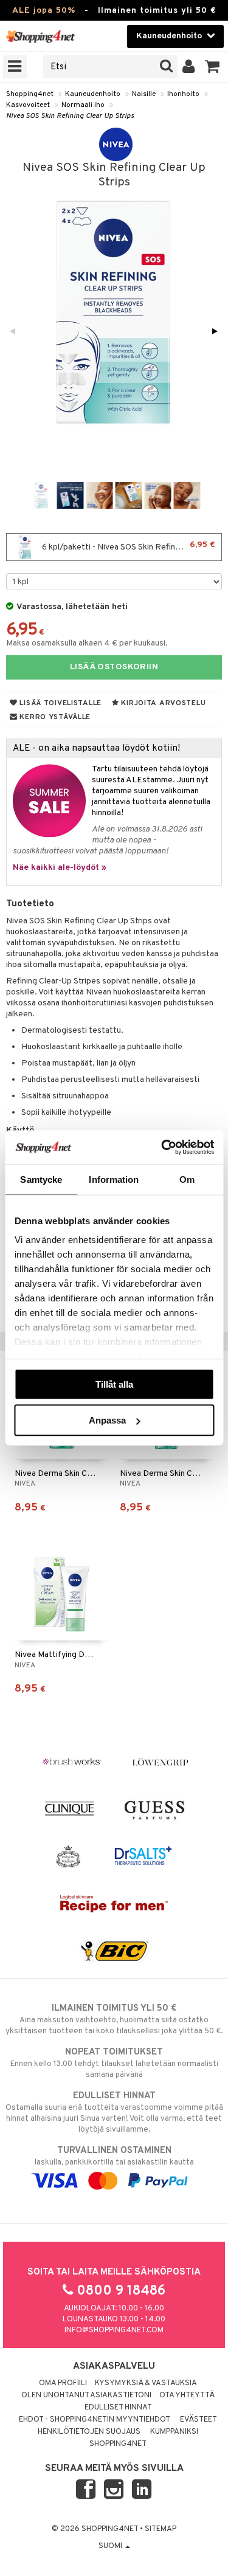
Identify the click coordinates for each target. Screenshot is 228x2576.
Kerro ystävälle (54, 717)
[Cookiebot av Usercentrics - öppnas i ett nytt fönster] (162, 1148)
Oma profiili (63, 2383)
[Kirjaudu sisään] (189, 67)
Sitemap (161, 2529)
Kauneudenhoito (93, 94)
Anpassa (107, 1420)
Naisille (144, 94)
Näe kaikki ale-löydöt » (60, 868)
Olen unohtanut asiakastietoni (86, 2395)
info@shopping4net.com (114, 2330)
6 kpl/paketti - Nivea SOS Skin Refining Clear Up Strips (131, 546)
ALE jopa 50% (44, 11)
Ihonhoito (183, 94)
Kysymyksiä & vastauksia (146, 2383)
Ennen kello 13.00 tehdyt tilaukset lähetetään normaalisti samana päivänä (114, 2063)
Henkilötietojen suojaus (89, 2432)
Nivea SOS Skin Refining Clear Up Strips (70, 116)
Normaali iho (83, 105)
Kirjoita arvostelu (163, 703)
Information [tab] (114, 1179)
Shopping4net (30, 94)
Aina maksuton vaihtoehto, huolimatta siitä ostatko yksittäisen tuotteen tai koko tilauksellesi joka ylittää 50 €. (114, 2020)
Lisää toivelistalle (60, 703)
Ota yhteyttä (187, 2395)
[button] (212, 67)
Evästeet (199, 2420)
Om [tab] (187, 1179)
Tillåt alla (114, 1384)
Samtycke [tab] (41, 1179)
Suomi (111, 2546)
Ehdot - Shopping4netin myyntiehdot (95, 2420)
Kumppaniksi (174, 2432)
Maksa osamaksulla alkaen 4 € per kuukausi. (87, 643)
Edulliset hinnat (118, 2408)
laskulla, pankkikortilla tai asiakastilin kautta (114, 2156)
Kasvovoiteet (28, 105)
